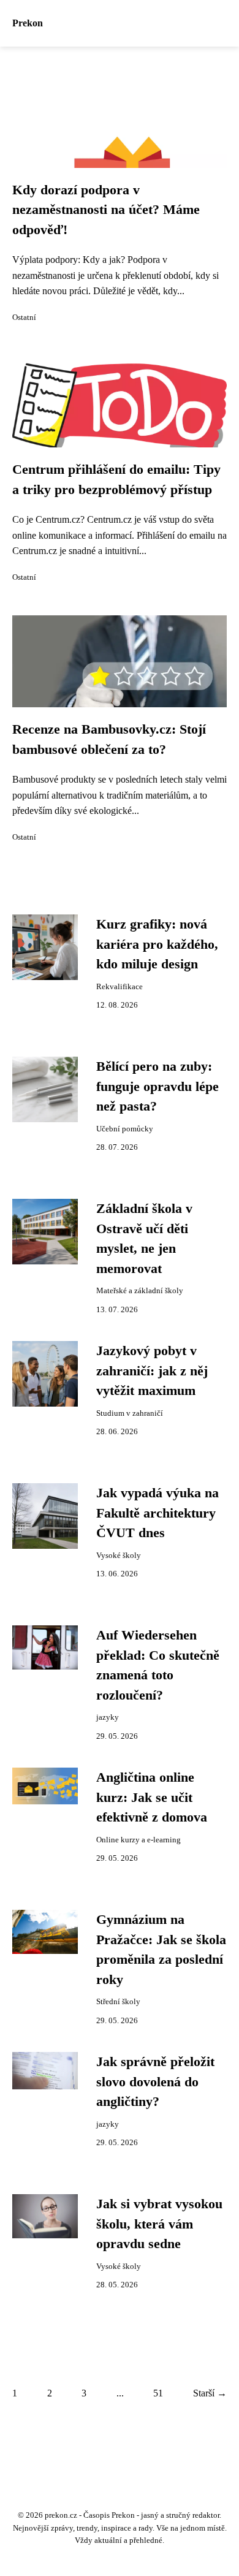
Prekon (28, 23)
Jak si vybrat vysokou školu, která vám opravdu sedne (159, 2224)
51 (158, 2393)
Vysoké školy (119, 1556)
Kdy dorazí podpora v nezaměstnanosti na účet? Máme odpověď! (106, 210)
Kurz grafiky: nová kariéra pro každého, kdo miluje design (157, 944)
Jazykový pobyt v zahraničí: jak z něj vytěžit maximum (152, 1371)
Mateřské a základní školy (140, 1291)
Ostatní (24, 317)
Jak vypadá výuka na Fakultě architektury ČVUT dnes (157, 1513)
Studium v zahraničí (130, 1413)
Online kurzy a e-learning (138, 1840)
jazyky (108, 1717)
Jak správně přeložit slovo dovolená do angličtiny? (155, 2082)
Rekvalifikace (120, 987)
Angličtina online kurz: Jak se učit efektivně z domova (152, 1797)
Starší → (210, 2393)
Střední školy (118, 2002)
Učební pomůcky (125, 1129)
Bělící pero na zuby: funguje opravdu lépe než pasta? (157, 1086)
